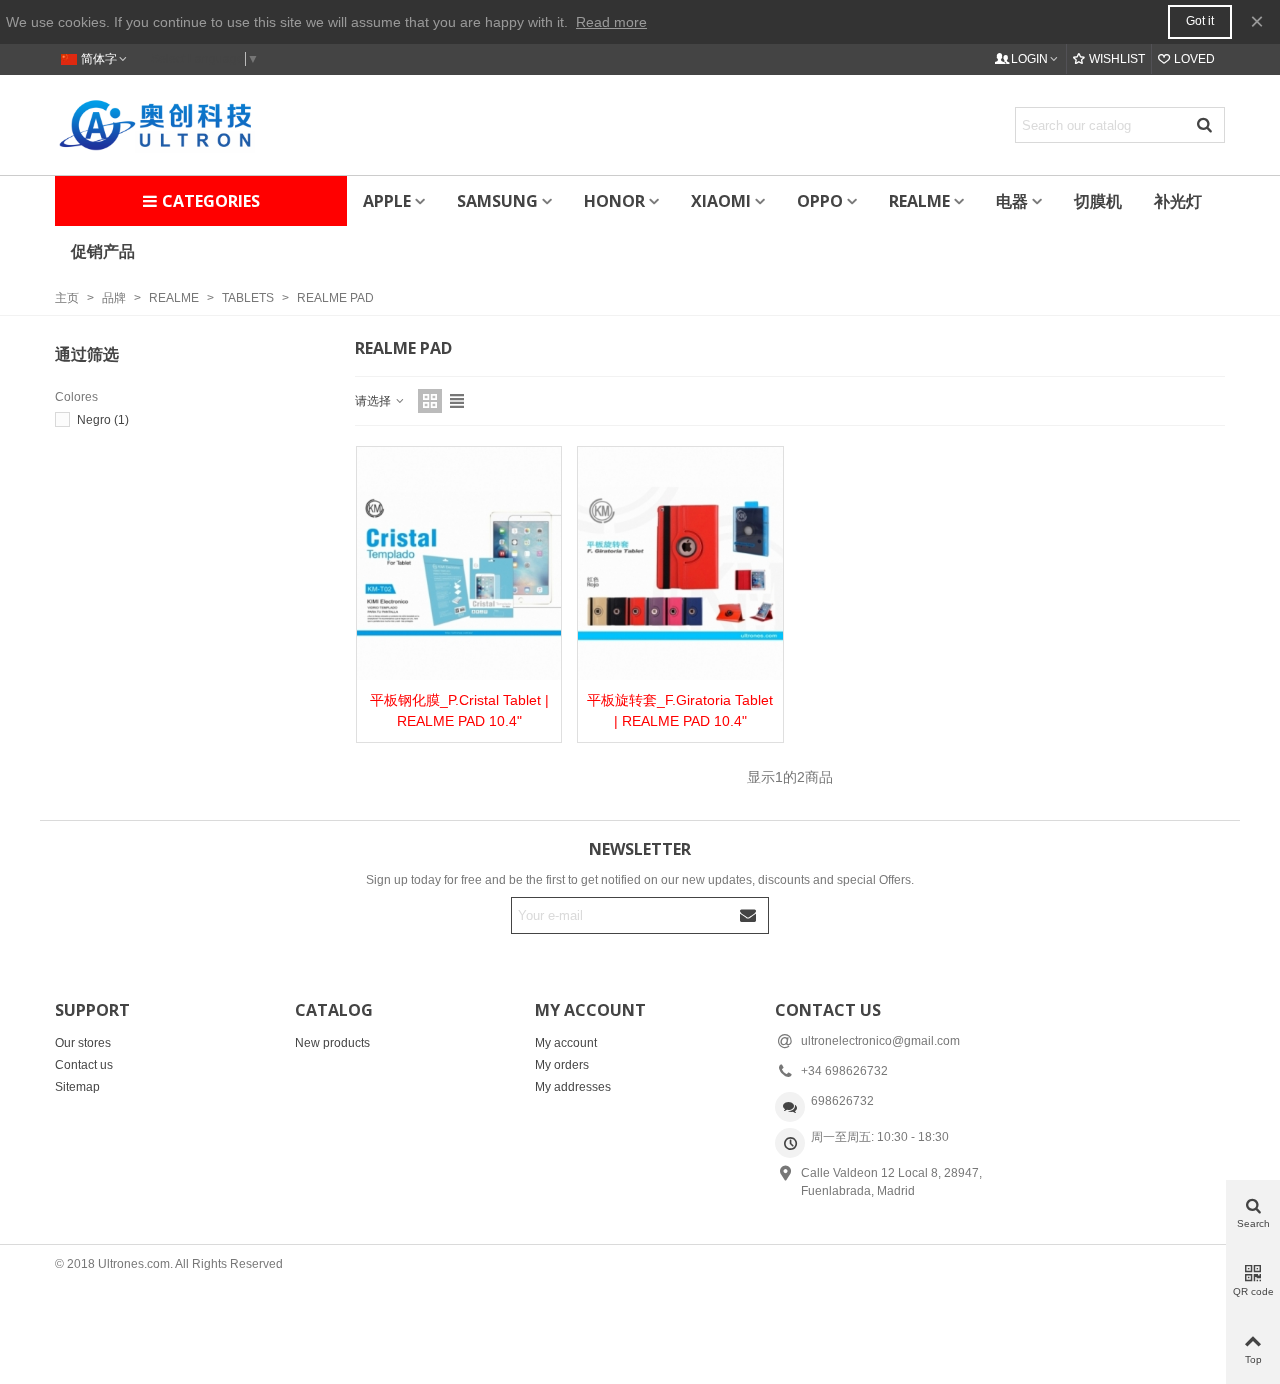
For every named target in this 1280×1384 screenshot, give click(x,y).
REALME (919, 201)
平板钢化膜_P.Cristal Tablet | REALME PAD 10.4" (459, 710)
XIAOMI (721, 201)
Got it (1200, 21)
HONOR (614, 201)
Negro (103, 420)
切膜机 (1098, 201)
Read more (611, 22)
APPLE (387, 201)
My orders (562, 1065)
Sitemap (77, 1087)
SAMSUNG (497, 201)
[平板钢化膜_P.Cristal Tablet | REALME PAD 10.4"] (459, 563)
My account (566, 1043)
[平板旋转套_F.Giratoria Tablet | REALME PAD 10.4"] (680, 563)
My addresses (573, 1087)
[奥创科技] (155, 124)
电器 (1012, 201)
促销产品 (103, 251)
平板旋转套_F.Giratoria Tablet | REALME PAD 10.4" (680, 710)
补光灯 (1178, 201)
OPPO (820, 201)
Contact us (84, 1065)
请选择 (374, 401)
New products (332, 1043)
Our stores (83, 1043)
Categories (211, 201)
